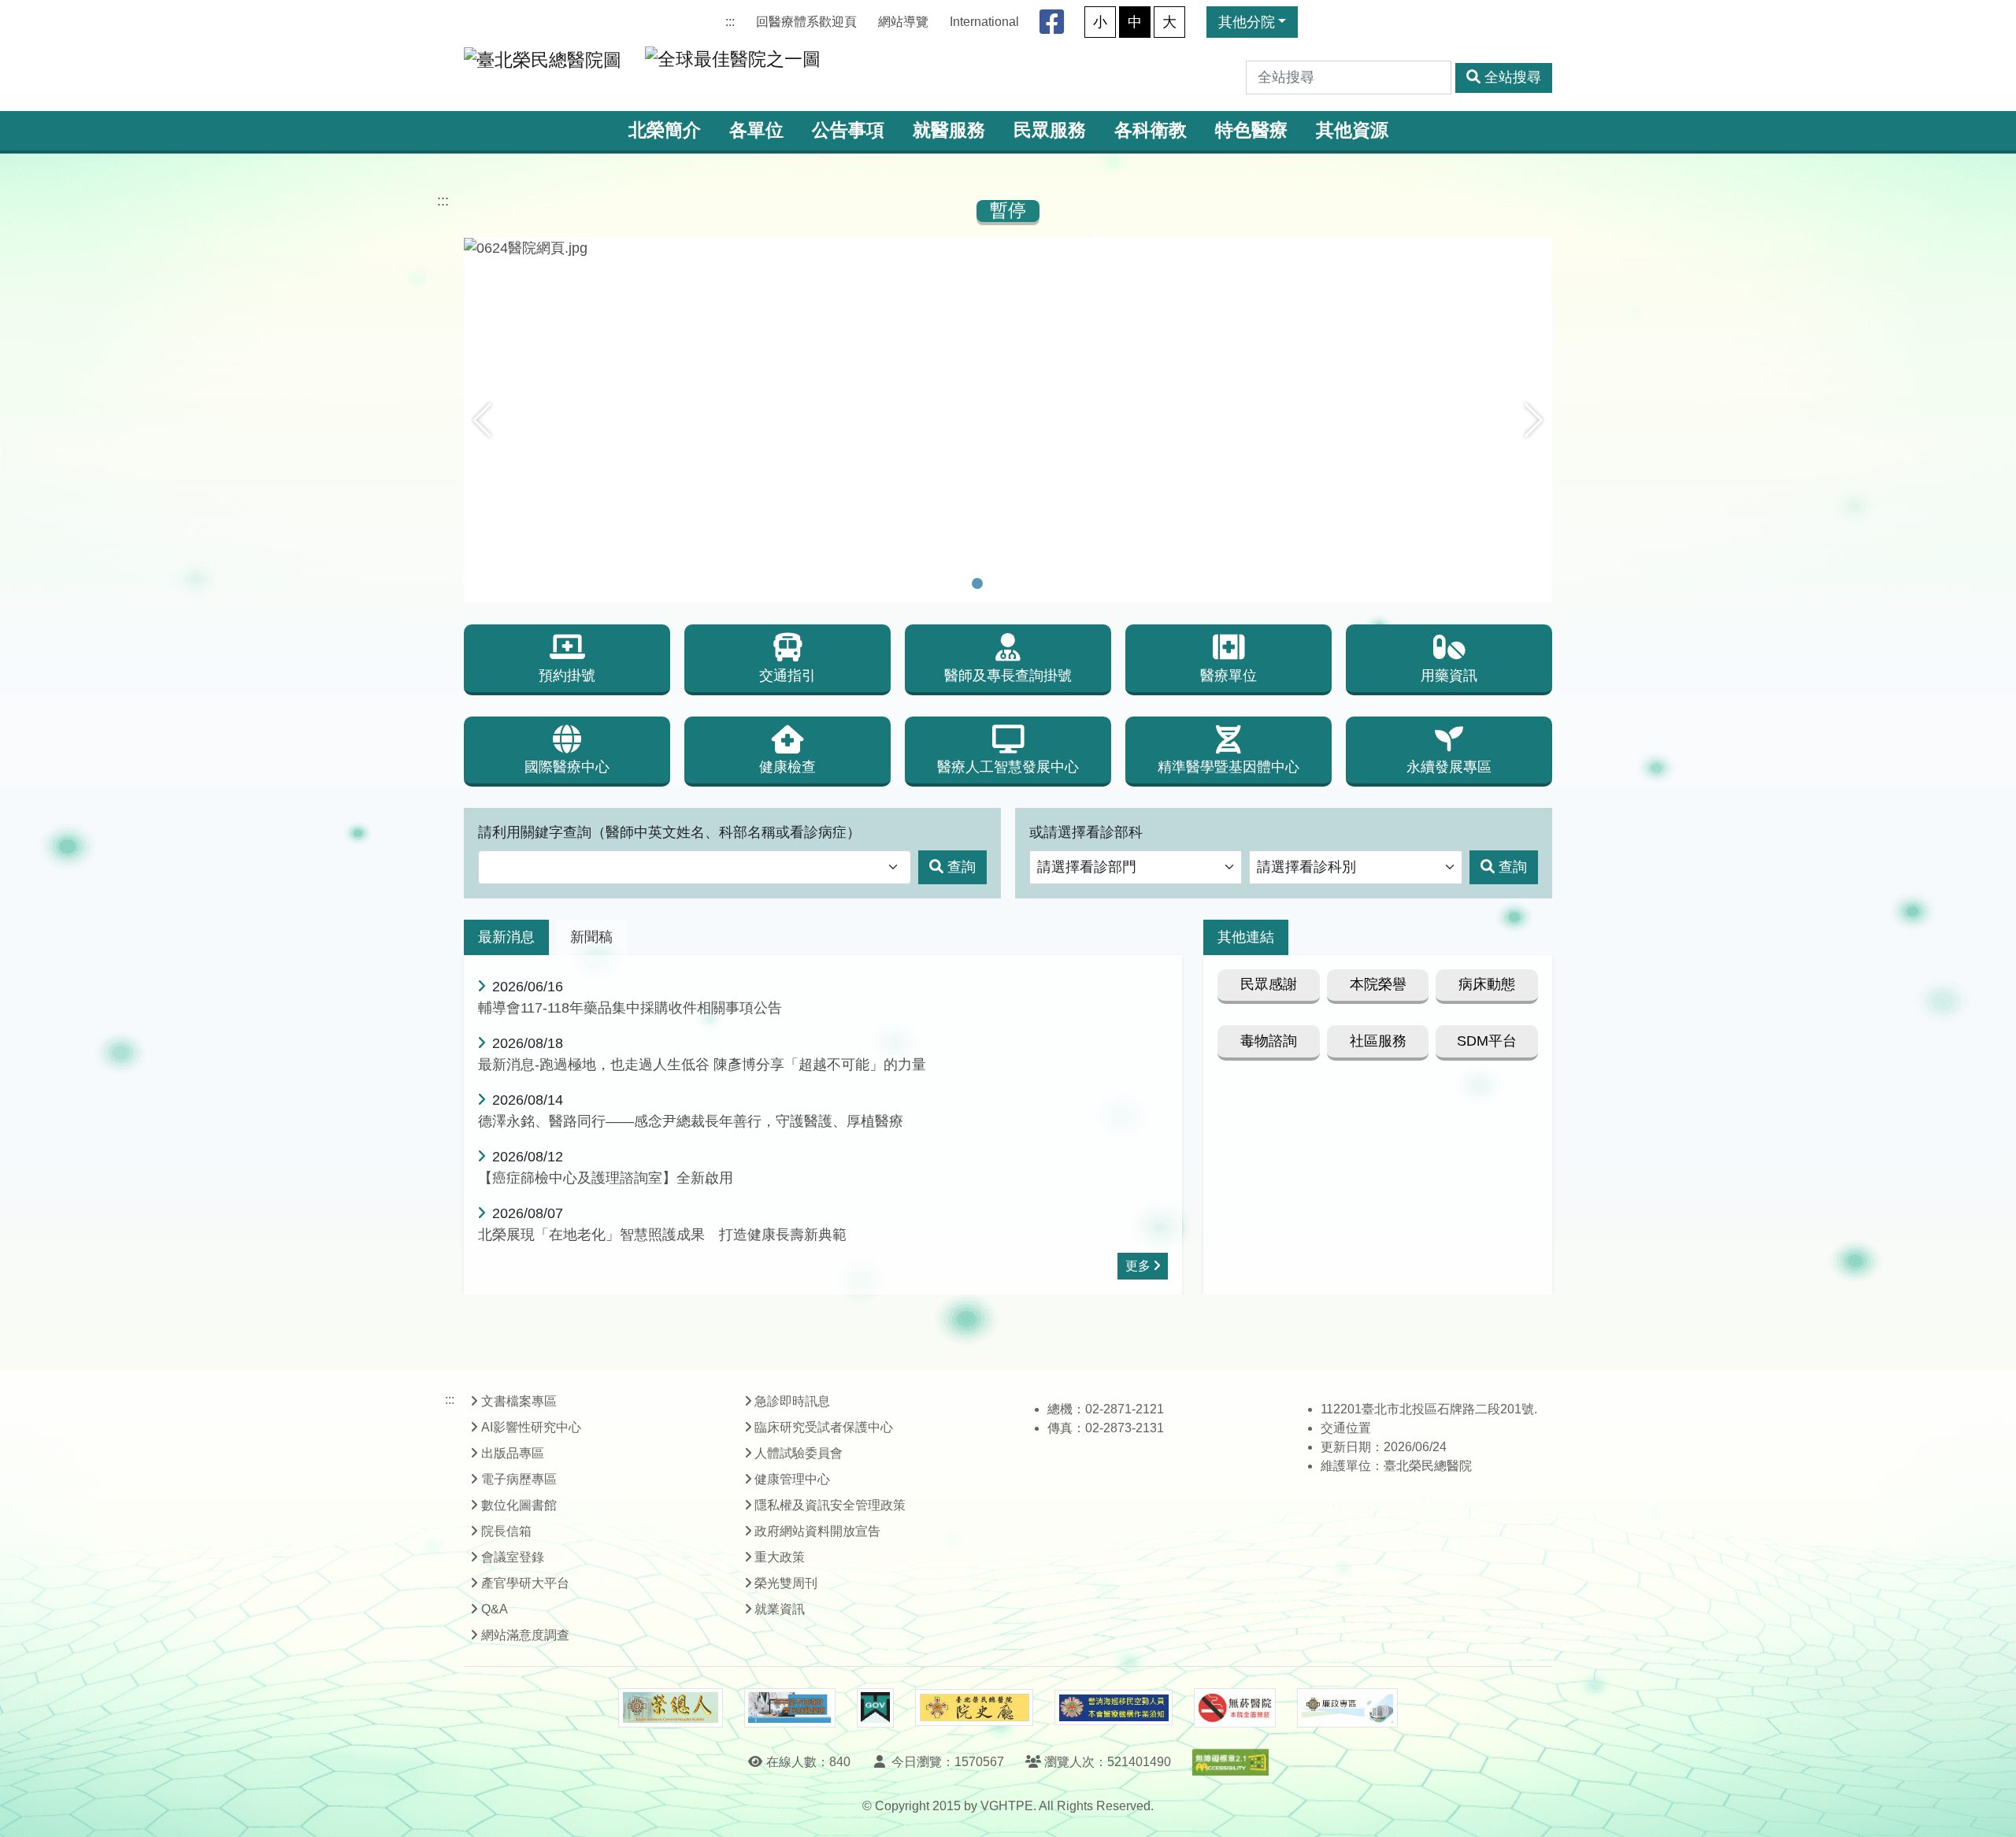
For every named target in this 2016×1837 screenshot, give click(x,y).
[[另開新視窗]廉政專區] (1347, 1708)
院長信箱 (506, 1531)
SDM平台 (1487, 1041)
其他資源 (1352, 130)
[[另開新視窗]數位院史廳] (974, 1707)
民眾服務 (1050, 130)
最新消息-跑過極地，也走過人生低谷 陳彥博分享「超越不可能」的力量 (702, 1065)
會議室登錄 (513, 1557)
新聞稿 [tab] (591, 937)
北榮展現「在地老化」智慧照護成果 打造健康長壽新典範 (662, 1235)
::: (730, 22)
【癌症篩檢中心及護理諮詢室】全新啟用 (606, 1178)
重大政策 (780, 1557)
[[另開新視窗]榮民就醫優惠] (790, 1708)
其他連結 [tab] (1246, 937)
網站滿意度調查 (525, 1635)
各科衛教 (1151, 130)
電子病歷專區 (519, 1479)
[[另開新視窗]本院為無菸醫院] (1235, 1708)
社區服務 (1378, 1041)
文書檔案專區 (519, 1401)
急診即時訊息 (792, 1401)
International (984, 22)
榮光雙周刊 (786, 1583)
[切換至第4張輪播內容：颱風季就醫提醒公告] (1039, 583)
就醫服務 (949, 130)
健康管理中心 (792, 1479)
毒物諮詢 (1269, 1041)
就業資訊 (780, 1609)
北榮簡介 (665, 130)
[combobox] (695, 867)
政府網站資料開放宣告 (817, 1531)
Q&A (495, 1609)
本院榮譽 (1378, 984)
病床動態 (1487, 984)
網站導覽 (903, 22)
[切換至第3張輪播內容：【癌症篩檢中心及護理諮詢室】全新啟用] (1018, 583)
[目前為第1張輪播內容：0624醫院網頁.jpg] (977, 583)
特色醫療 (1251, 130)
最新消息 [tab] (506, 937)
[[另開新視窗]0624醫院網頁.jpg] (1008, 248)
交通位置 (1346, 1428)
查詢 (962, 867)
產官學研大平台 (525, 1583)
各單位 (756, 130)
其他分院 (1247, 22)
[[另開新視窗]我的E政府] (875, 1708)
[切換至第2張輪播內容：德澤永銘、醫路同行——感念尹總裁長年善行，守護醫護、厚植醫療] (998, 583)
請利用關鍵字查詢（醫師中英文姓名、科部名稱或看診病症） (669, 832)
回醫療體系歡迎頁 (806, 22)
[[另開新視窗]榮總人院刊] (670, 1708)
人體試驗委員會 (799, 1453)
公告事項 (848, 130)
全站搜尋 (1513, 77)
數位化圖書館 (519, 1505)
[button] (482, 420)
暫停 (1008, 211)
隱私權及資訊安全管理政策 (830, 1505)
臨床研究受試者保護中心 (824, 1427)
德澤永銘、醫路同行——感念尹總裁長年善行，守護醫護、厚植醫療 (691, 1121)
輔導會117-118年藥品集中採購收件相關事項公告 (630, 1008)
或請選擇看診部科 (1086, 832)
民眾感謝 (1269, 984)
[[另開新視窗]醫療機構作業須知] (1114, 1707)
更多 (1138, 1266)
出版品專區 (513, 1453)
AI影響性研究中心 (531, 1427)
